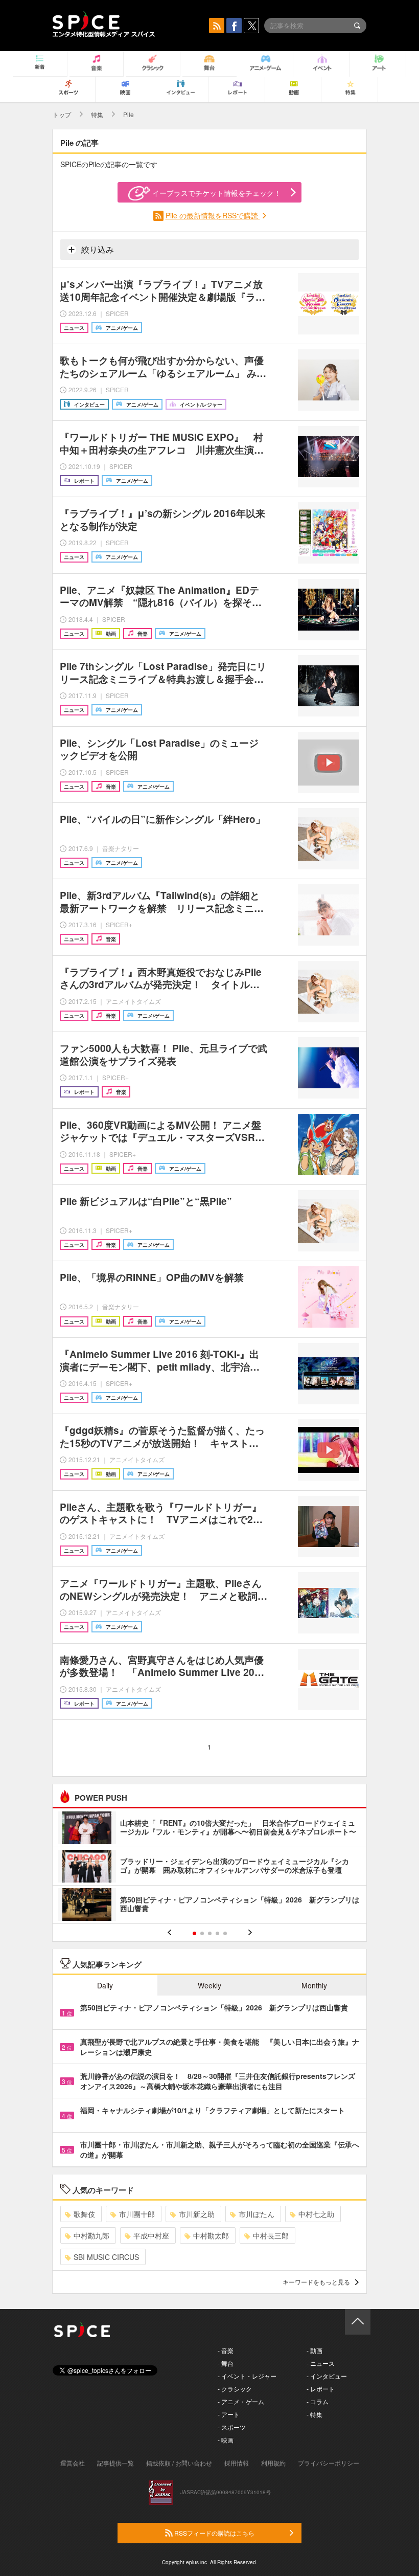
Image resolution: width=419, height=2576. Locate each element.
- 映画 (226, 2440)
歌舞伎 (84, 2214)
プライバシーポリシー (329, 2463)
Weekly (209, 1985)
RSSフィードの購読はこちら (214, 2533)
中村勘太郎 (211, 2235)
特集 (97, 114)
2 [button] (202, 1933)
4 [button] (217, 1933)
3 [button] (210, 1933)
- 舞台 (226, 2363)
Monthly (314, 1985)
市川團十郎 (137, 2214)
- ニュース (321, 2363)
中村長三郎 (271, 2235)
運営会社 (73, 2463)
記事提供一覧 (115, 2463)
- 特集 (315, 2414)
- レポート (321, 2389)
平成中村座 (151, 2235)
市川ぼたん (257, 2214)
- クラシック (235, 2389)
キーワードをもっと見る (316, 2282)
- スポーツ (232, 2427)
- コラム (318, 2401)
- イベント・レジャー (247, 2376)
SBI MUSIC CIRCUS (106, 2257)
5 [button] (225, 1933)
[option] (209, 1867)
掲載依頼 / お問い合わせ (179, 2463)
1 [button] (194, 1933)
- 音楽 (226, 2350)
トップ (62, 114)
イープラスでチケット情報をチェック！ (217, 193)
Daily (105, 1985)
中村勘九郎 (91, 2235)
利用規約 (273, 2463)
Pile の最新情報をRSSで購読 (213, 215)
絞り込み (97, 249)
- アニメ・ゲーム (241, 2401)
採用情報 (237, 2463)
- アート (229, 2414)
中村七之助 (316, 2214)
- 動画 (315, 2350)
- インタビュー (327, 2376)
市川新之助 (197, 2214)
